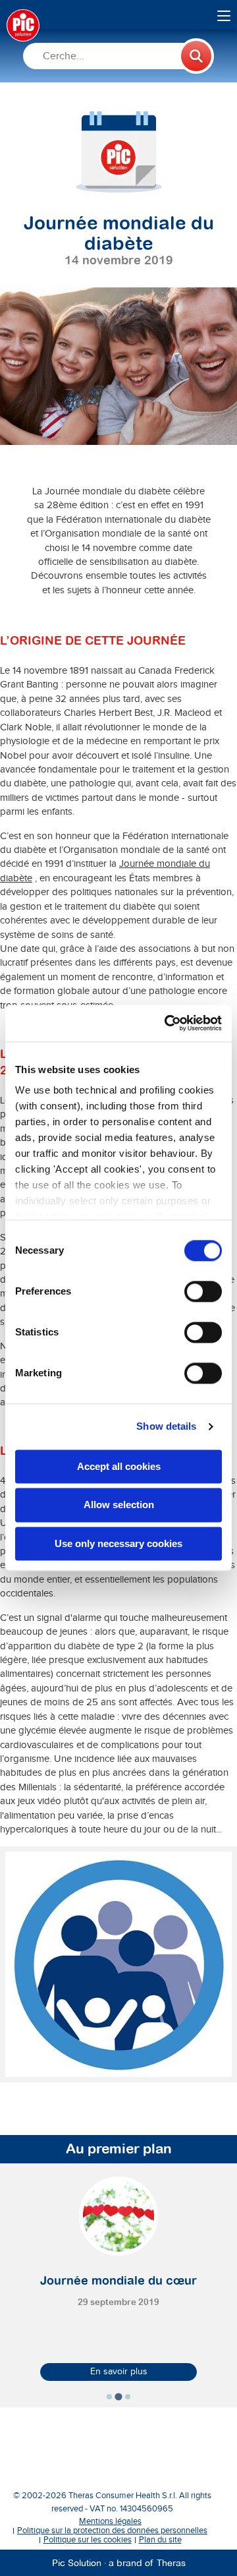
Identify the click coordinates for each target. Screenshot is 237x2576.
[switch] (203, 1291)
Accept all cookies (119, 1466)
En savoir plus (119, 2372)
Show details (166, 1426)
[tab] (109, 2397)
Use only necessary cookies (118, 1543)
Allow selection (119, 1505)
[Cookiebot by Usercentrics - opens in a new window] (167, 1023)
